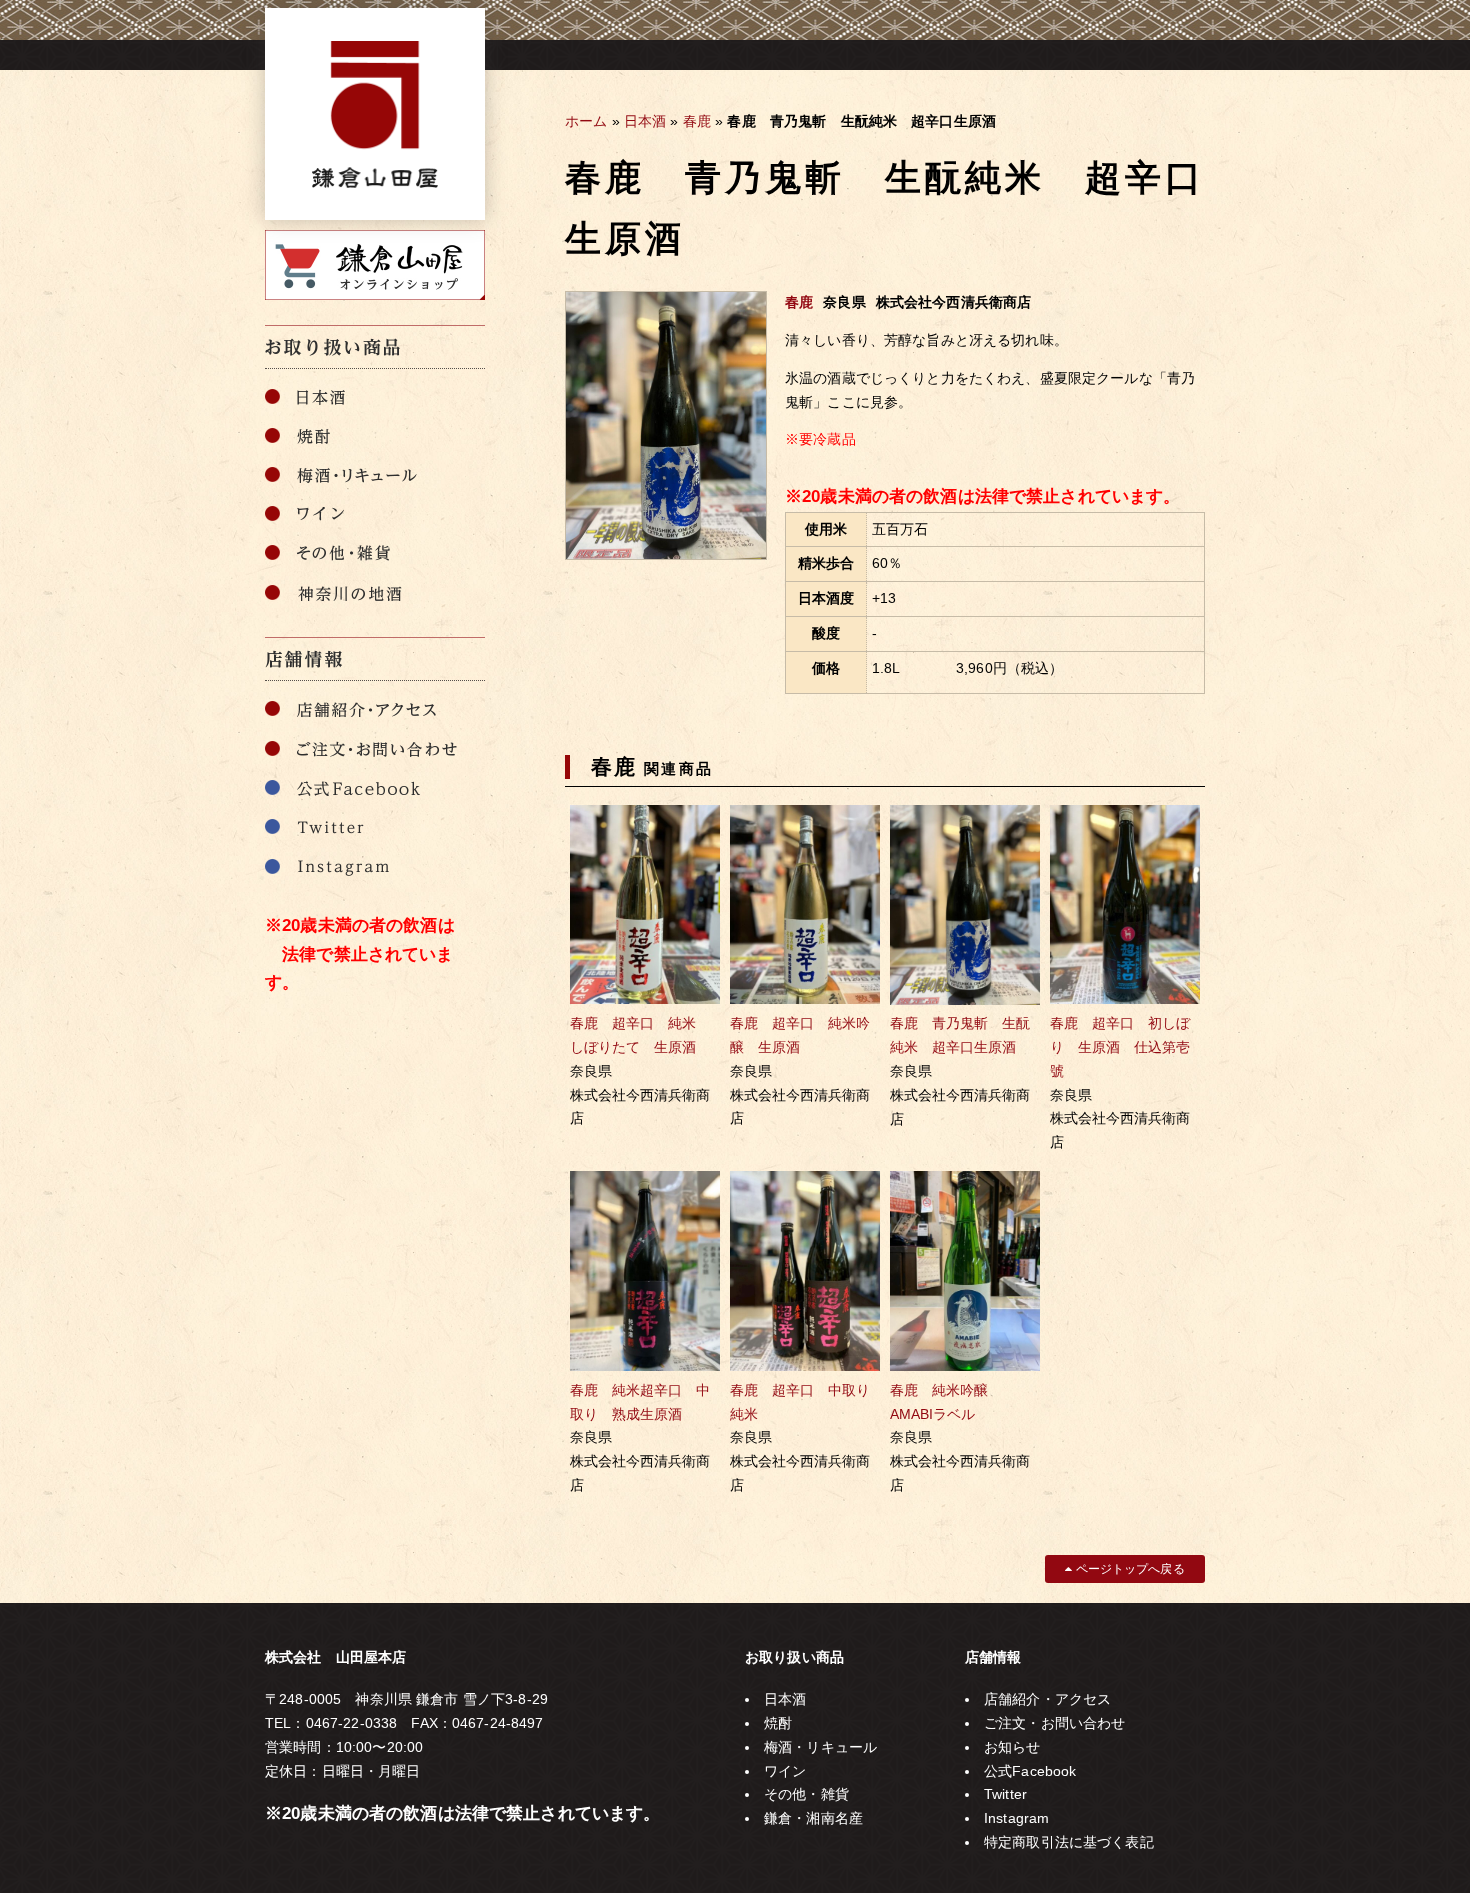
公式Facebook (1030, 1771)
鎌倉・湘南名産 (813, 1818)
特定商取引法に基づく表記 (1069, 1842)
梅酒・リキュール (820, 1747)
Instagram (1016, 1818)
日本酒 (645, 121)
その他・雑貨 (806, 1794)
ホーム (586, 121)
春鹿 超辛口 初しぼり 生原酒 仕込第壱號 (1120, 1047)
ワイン (785, 1771)
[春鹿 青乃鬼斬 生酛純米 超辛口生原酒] (666, 555)
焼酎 (778, 1723)
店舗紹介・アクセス (1047, 1699)
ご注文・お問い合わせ (1054, 1723)
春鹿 (697, 121)
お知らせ (1012, 1747)
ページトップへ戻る (1128, 1569)
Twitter (1005, 1794)
